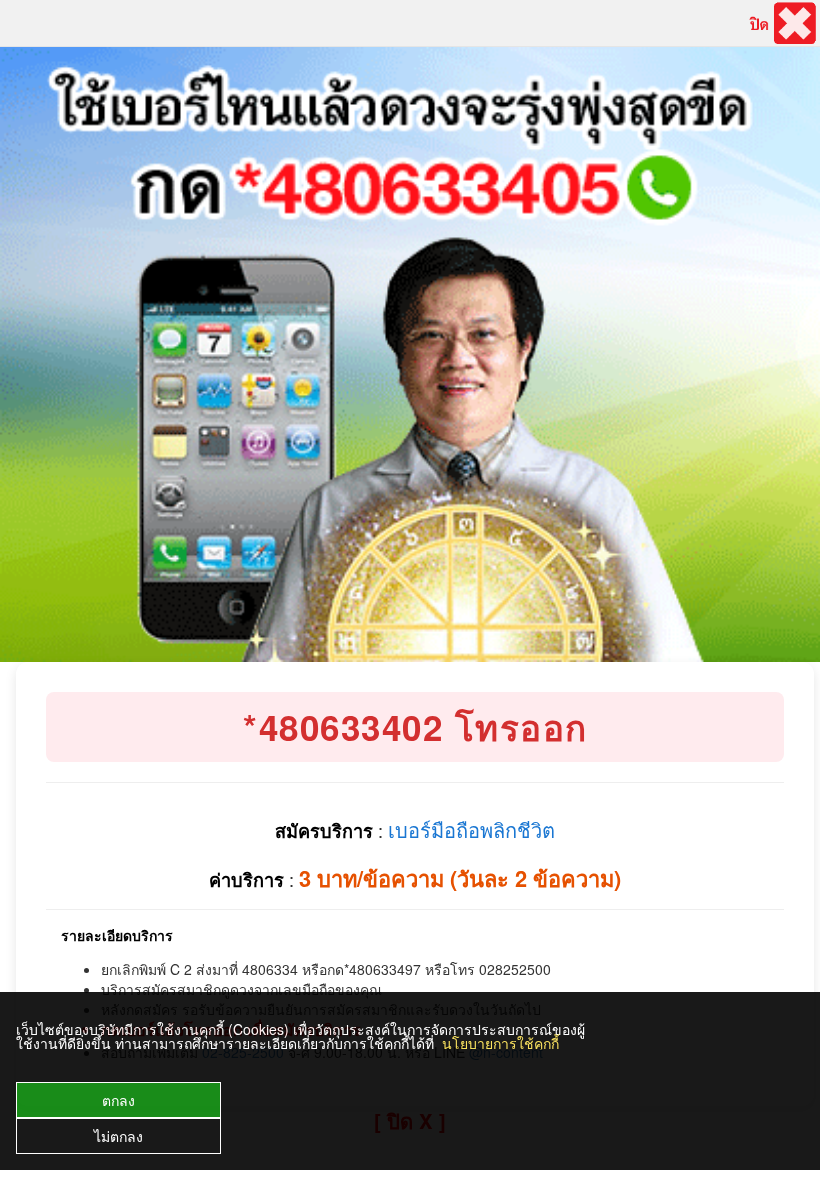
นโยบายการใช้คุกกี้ (500, 1043)
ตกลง (118, 1100)
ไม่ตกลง (118, 1136)
